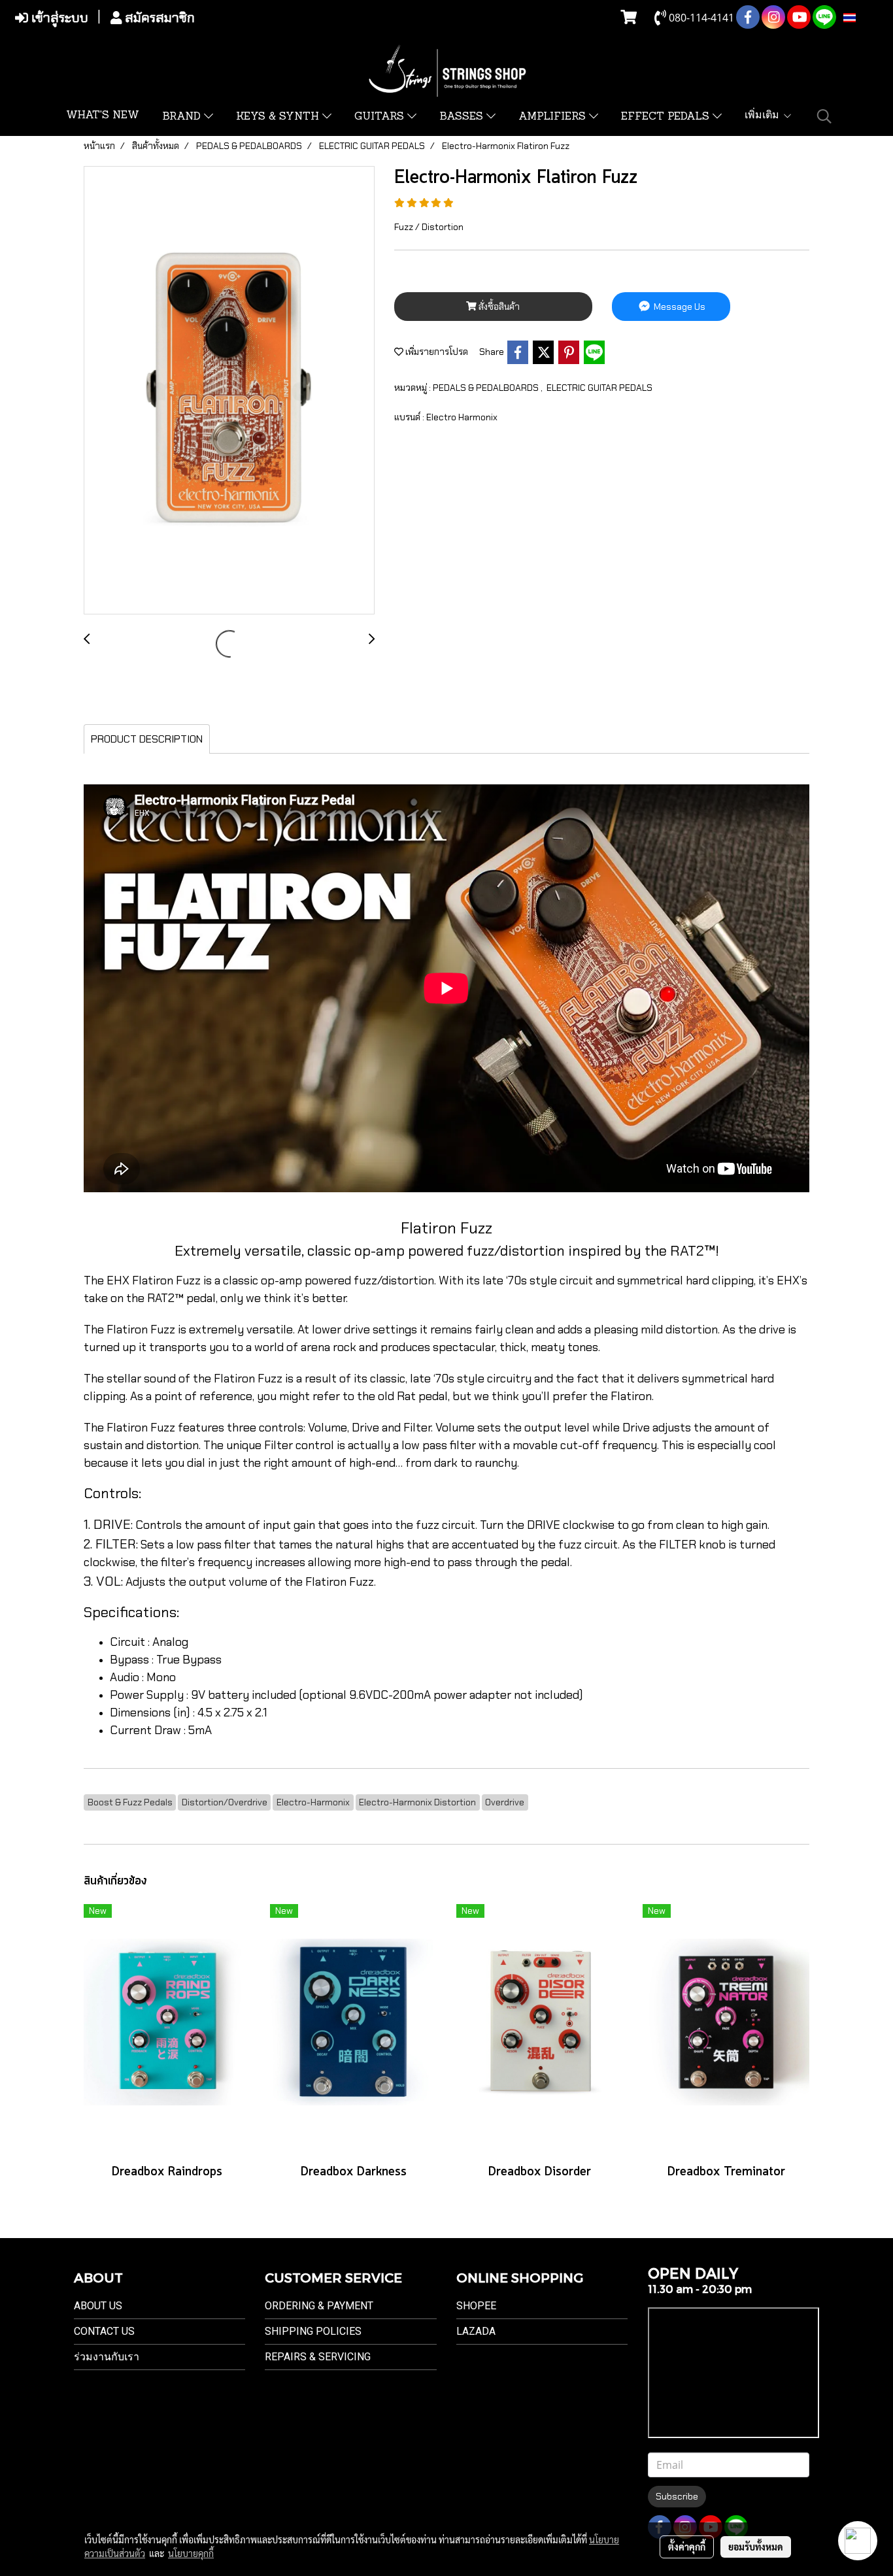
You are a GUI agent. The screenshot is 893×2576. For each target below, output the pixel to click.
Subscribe (677, 2496)
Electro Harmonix (462, 417)
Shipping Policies (313, 2331)
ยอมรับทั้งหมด (756, 2547)
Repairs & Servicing (318, 2357)
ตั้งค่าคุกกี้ (687, 2547)
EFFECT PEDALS (667, 117)
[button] (824, 116)
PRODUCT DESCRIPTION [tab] (147, 739)
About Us (98, 2306)
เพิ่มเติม (764, 116)
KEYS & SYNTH (279, 117)
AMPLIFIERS (554, 117)
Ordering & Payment (319, 2306)
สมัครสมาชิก (158, 18)
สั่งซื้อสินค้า (498, 307)
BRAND (183, 117)
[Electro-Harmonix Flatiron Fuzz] (229, 391)
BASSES (463, 117)
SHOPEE (476, 2306)
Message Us (679, 307)
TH (863, 18)
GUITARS (381, 117)
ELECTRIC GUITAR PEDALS (599, 388)
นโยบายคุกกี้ (191, 2553)
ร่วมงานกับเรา (107, 2357)
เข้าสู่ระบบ (58, 18)
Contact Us (104, 2331)
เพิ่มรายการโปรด (436, 352)
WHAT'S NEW (103, 116)
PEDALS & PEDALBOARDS (487, 388)
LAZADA (476, 2331)
